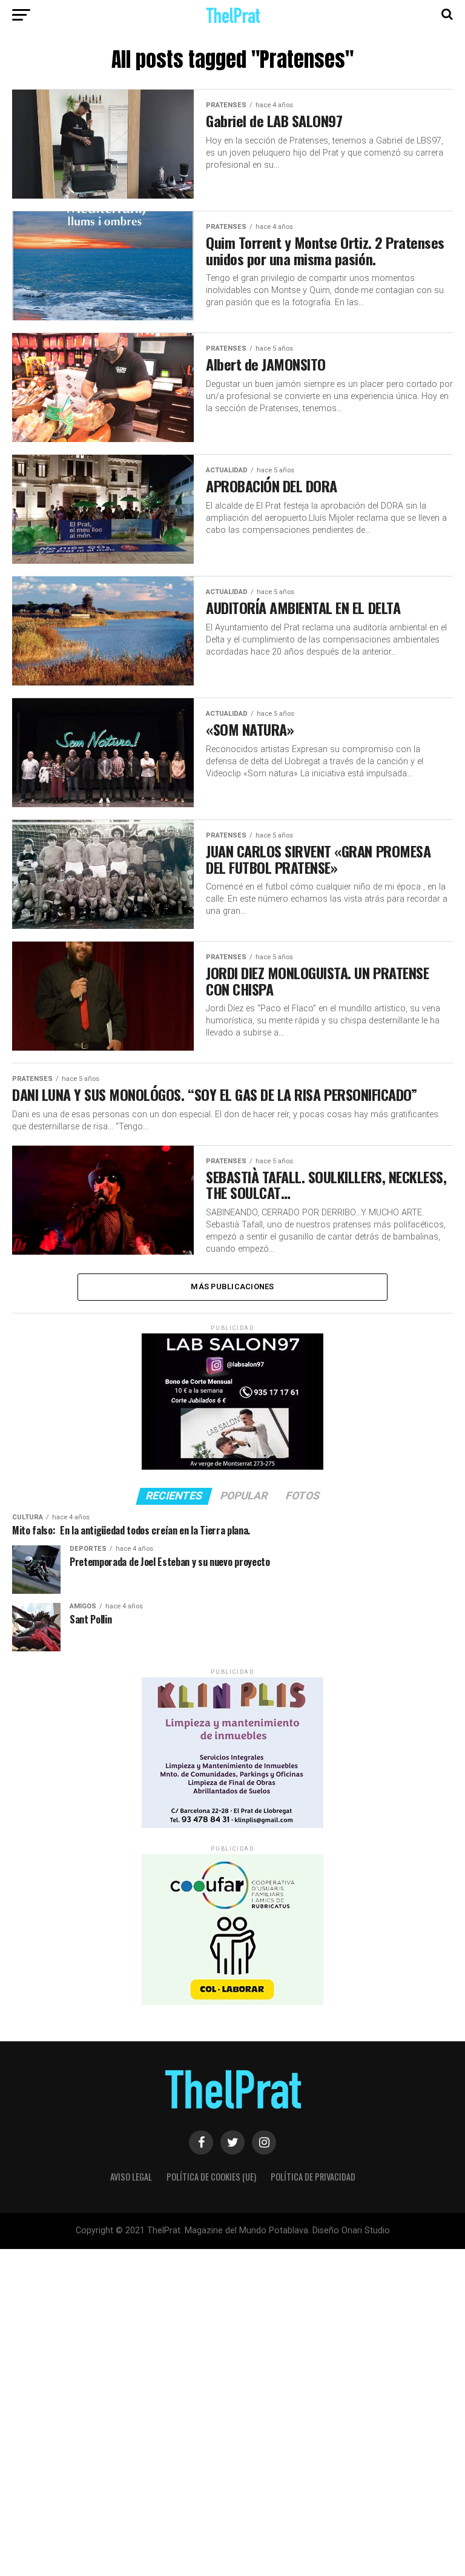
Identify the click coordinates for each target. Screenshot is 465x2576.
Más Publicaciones (232, 1286)
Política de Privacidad (313, 2177)
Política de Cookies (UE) (211, 2177)
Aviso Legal (131, 2177)
